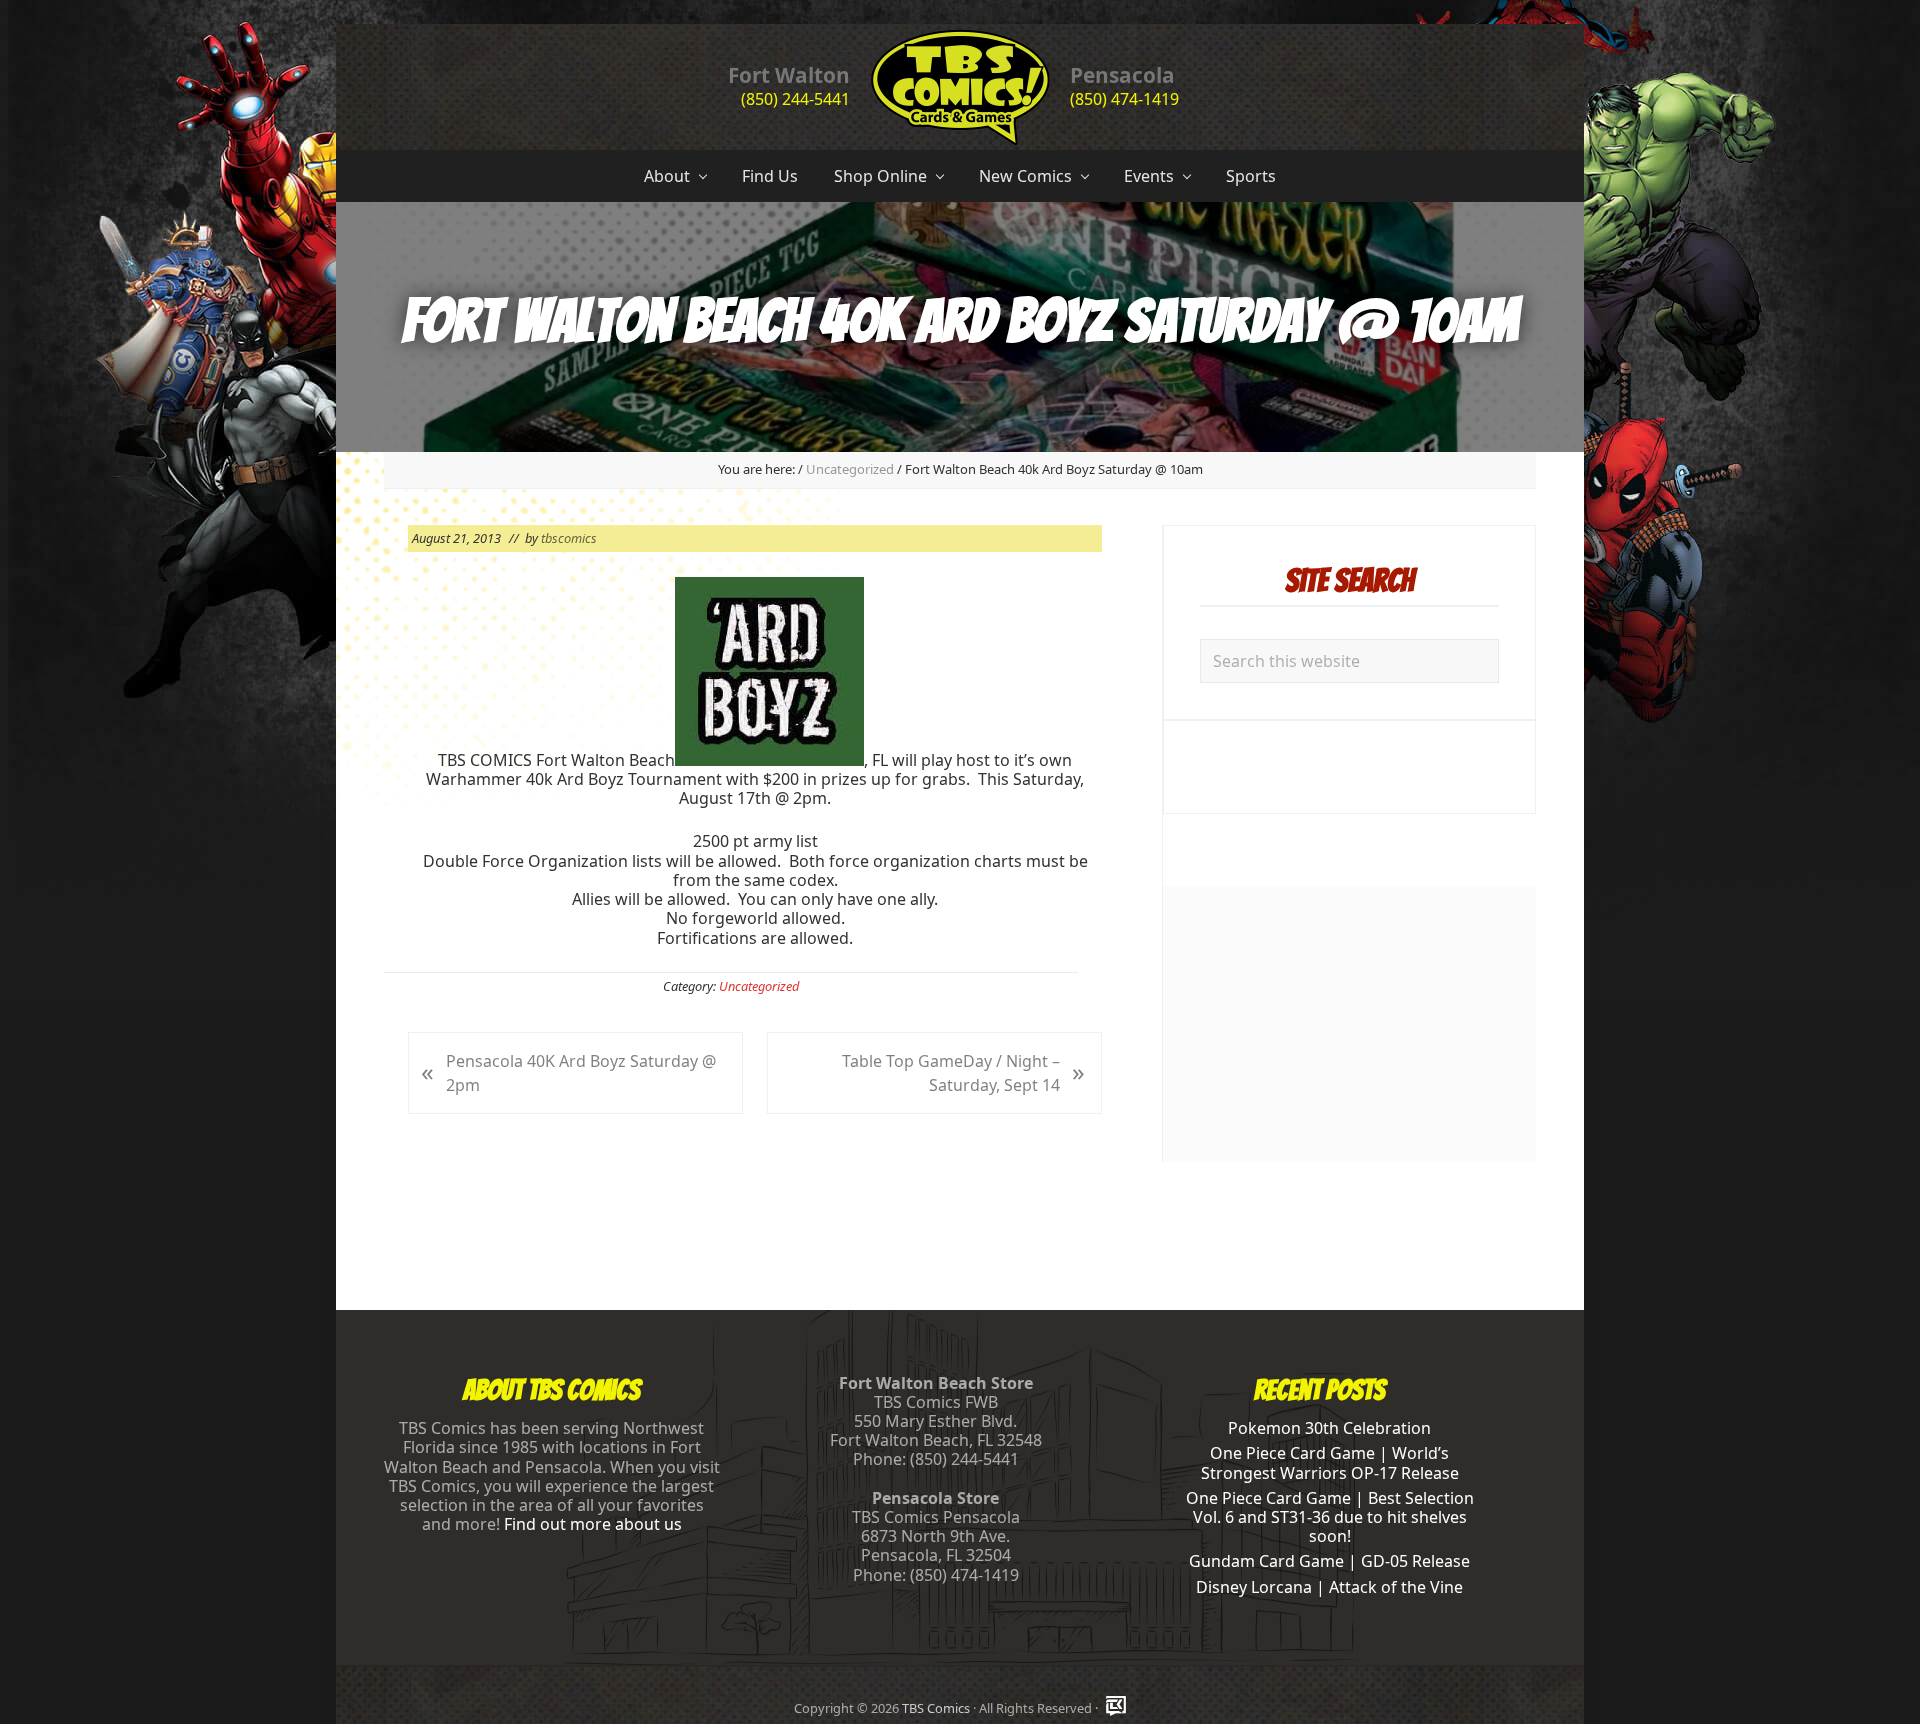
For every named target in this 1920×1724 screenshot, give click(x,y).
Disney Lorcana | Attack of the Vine (1329, 1587)
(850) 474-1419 (1124, 99)
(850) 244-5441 (795, 99)
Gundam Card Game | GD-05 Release (1329, 1561)
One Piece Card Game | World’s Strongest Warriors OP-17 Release (1330, 1462)
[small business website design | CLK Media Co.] (1116, 1707)
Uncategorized (759, 986)
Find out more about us (593, 1524)
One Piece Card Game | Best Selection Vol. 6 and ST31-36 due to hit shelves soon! (1330, 1517)
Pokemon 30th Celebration (1329, 1428)
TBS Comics (936, 1708)
